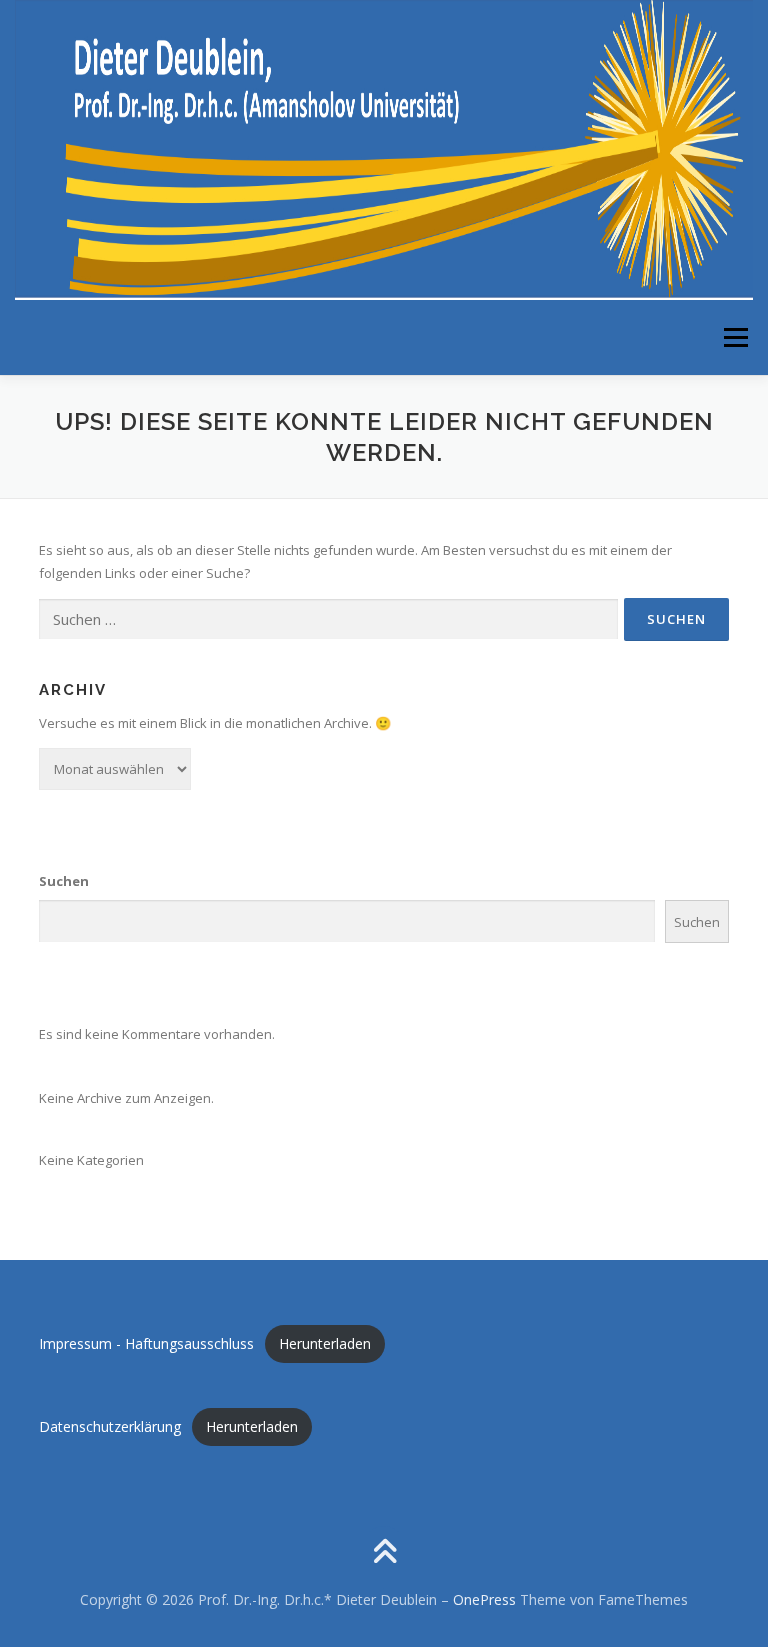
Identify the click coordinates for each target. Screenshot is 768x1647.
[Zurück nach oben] (384, 1553)
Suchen (64, 881)
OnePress (484, 1599)
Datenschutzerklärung (110, 1426)
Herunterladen (325, 1343)
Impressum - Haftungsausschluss (146, 1343)
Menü (735, 337)
